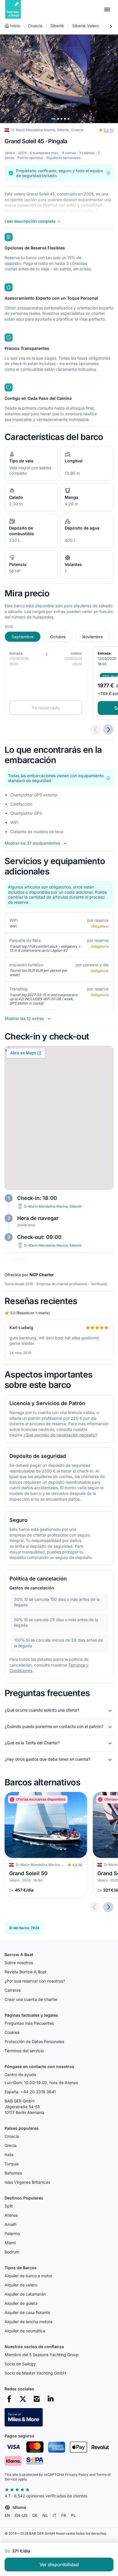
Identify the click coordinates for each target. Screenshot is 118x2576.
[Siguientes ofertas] (108, 730)
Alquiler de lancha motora (28, 2322)
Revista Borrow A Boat (25, 1972)
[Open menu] (107, 9)
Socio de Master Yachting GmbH (35, 2373)
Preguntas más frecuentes (29, 2023)
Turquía (12, 2164)
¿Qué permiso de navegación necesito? (60, 1435)
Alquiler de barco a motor (28, 2276)
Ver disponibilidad (59, 2565)
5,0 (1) (109, 130)
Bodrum (12, 2252)
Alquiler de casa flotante (27, 2312)
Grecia (11, 2145)
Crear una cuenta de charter (31, 1999)
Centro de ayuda (20, 2074)
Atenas (11, 2215)
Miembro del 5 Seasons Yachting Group (42, 2355)
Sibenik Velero (85, 26)
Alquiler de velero (21, 2285)
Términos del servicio (24, 2051)
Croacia (35, 26)
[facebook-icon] (9, 2399)
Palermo (12, 2233)
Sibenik (57, 26)
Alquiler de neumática (25, 2331)
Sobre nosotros (19, 1963)
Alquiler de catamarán (25, 2294)
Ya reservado (46, 708)
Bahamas (13, 2173)
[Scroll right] (111, 26)
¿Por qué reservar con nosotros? (35, 1981)
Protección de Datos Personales (34, 2041)
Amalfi (10, 2224)
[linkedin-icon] (50, 2399)
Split (9, 2206)
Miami (10, 2243)
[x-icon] (23, 2399)
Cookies (12, 2032)
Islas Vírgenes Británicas (27, 2182)
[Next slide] (108, 1907)
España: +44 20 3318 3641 (30, 2092)
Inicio (15, 26)
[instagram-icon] (37, 2399)
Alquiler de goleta (21, 2303)
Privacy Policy (77, 2475)
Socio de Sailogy (20, 2364)
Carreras (13, 1990)
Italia (9, 2155)
